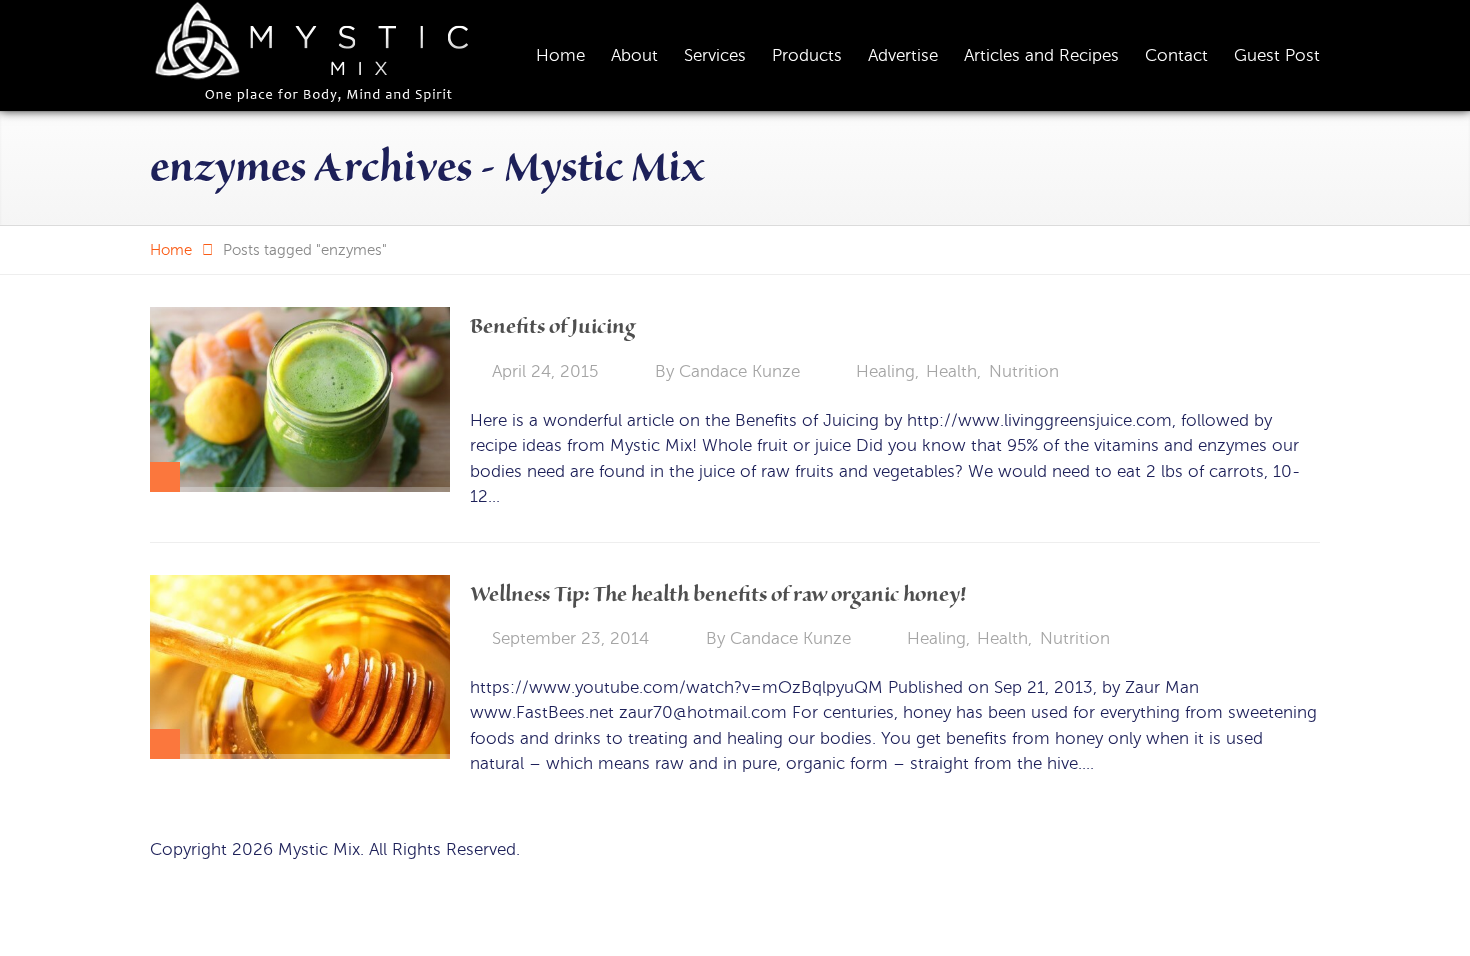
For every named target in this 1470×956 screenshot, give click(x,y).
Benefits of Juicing (552, 326)
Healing (885, 371)
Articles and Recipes (1041, 55)
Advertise (903, 55)
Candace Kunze (739, 371)
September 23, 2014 (570, 638)
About (634, 55)
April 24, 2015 (545, 371)
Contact (1176, 55)
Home (560, 55)
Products (807, 55)
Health (951, 371)
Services (715, 55)
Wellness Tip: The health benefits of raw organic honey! (718, 594)
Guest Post (1277, 55)
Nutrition (1024, 371)
